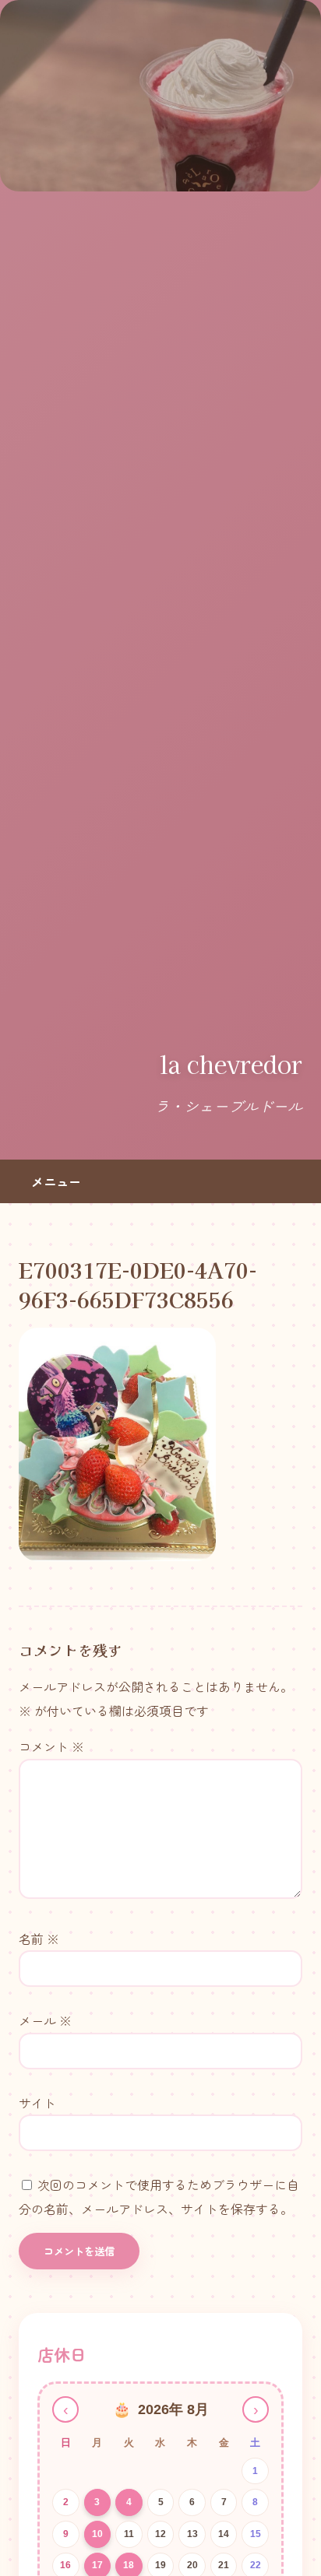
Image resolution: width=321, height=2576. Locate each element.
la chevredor (231, 1064)
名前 (39, 1939)
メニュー (56, 1181)
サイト (37, 2103)
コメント (51, 1746)
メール (45, 2020)
